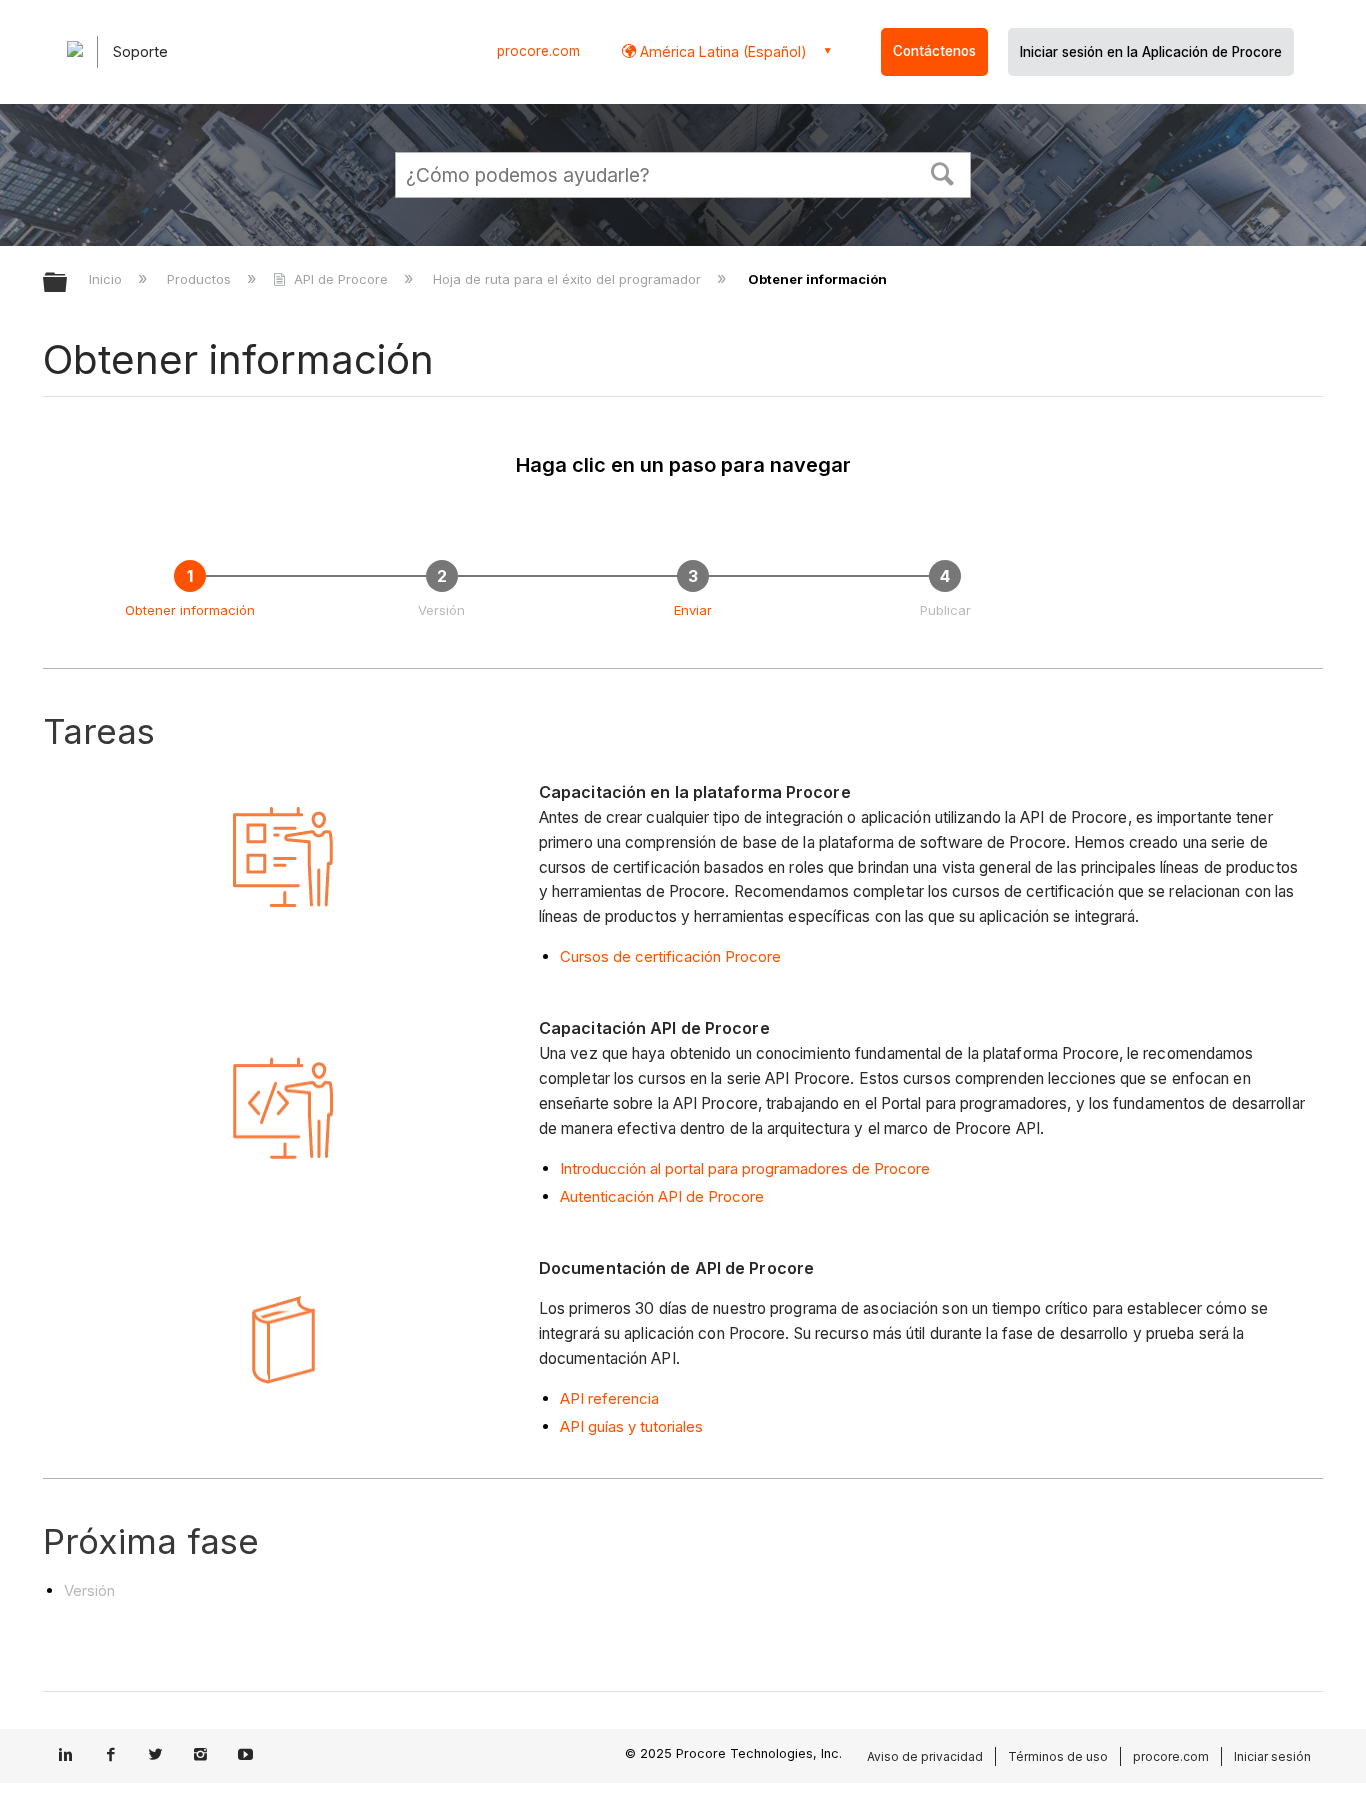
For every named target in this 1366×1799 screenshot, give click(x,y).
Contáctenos (934, 51)
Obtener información (190, 610)
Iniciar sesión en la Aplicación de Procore (1151, 52)
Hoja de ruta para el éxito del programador (569, 279)
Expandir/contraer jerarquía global (68, 283)
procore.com (538, 51)
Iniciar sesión (1272, 1756)
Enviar (693, 610)
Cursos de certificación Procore (670, 956)
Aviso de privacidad (925, 1756)
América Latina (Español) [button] (721, 51)
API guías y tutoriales (631, 1426)
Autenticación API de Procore (662, 1196)
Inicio (107, 279)
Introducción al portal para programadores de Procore (745, 1168)
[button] (943, 172)
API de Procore (340, 279)
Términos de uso (1058, 1756)
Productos (201, 279)
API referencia (609, 1398)
